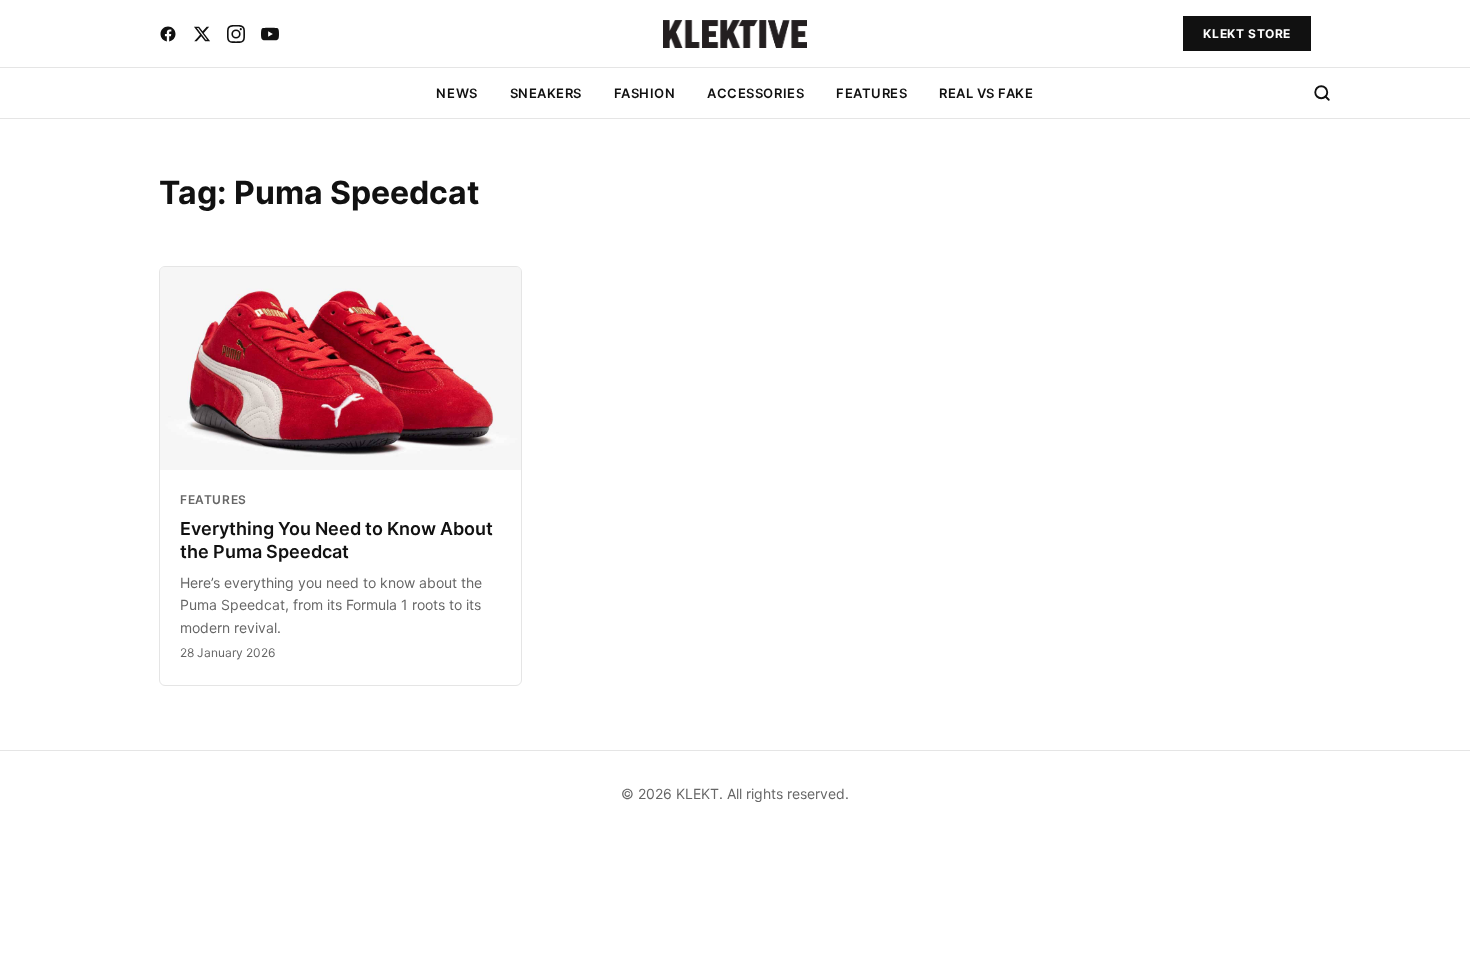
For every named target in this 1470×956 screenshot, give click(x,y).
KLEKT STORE (1247, 33)
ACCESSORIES (755, 93)
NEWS (456, 93)
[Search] (1322, 93)
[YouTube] (270, 34)
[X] (202, 34)
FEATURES (871, 93)
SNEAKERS (546, 93)
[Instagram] (236, 34)
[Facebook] (168, 34)
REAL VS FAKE (986, 93)
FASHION (645, 93)
